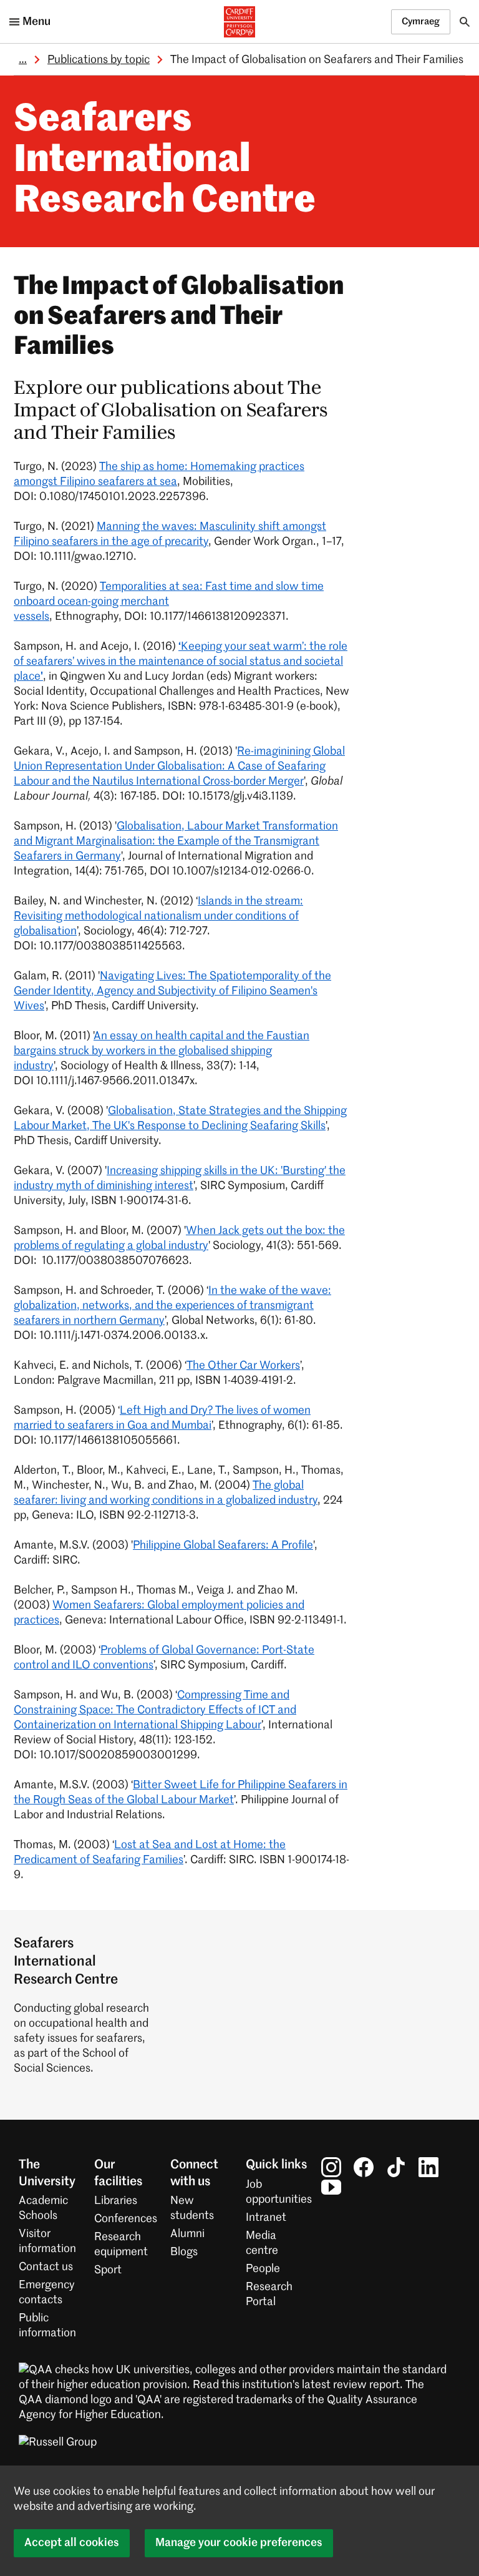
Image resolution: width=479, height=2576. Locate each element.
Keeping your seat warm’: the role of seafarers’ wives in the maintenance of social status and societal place (181, 662)
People (263, 2269)
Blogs (184, 2252)
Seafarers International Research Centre (165, 161)
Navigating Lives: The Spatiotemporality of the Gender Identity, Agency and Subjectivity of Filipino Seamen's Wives (172, 991)
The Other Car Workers (243, 1366)
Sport (108, 2270)
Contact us (46, 2267)
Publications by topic (99, 60)
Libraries (116, 2201)
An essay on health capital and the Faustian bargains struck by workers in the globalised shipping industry (162, 1051)
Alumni (187, 2234)
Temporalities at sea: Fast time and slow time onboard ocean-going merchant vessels (169, 602)
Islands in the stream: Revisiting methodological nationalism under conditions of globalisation (158, 916)
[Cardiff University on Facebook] (364, 2167)
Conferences (126, 2219)
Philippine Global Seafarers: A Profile (223, 1545)
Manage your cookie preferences (239, 2543)
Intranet (266, 2218)
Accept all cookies (72, 2543)
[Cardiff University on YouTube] (331, 2187)
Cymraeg (421, 22)
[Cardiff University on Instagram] (331, 2167)
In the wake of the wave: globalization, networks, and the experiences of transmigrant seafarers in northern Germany (172, 1306)
